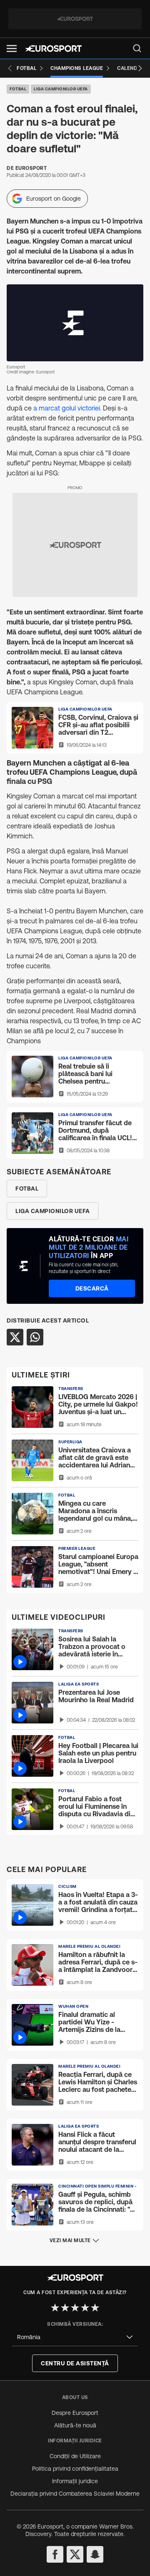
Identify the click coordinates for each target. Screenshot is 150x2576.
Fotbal (18, 89)
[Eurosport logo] (53, 48)
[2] (65, 2307)
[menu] (137, 48)
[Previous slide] (10, 68)
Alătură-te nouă (75, 2425)
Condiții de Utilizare (75, 2456)
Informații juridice (75, 2481)
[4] (85, 2307)
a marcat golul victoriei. (68, 408)
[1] (55, 2307)
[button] (12, 48)
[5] (95, 2307)
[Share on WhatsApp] (35, 1337)
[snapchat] (95, 2554)
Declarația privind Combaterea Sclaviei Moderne (75, 2494)
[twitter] (75, 2554)
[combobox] (75, 2337)
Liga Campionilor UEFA (61, 89)
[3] (75, 2307)
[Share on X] (15, 1337)
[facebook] (55, 2554)
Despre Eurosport (75, 2413)
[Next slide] (140, 68)
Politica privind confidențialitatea (75, 2469)
